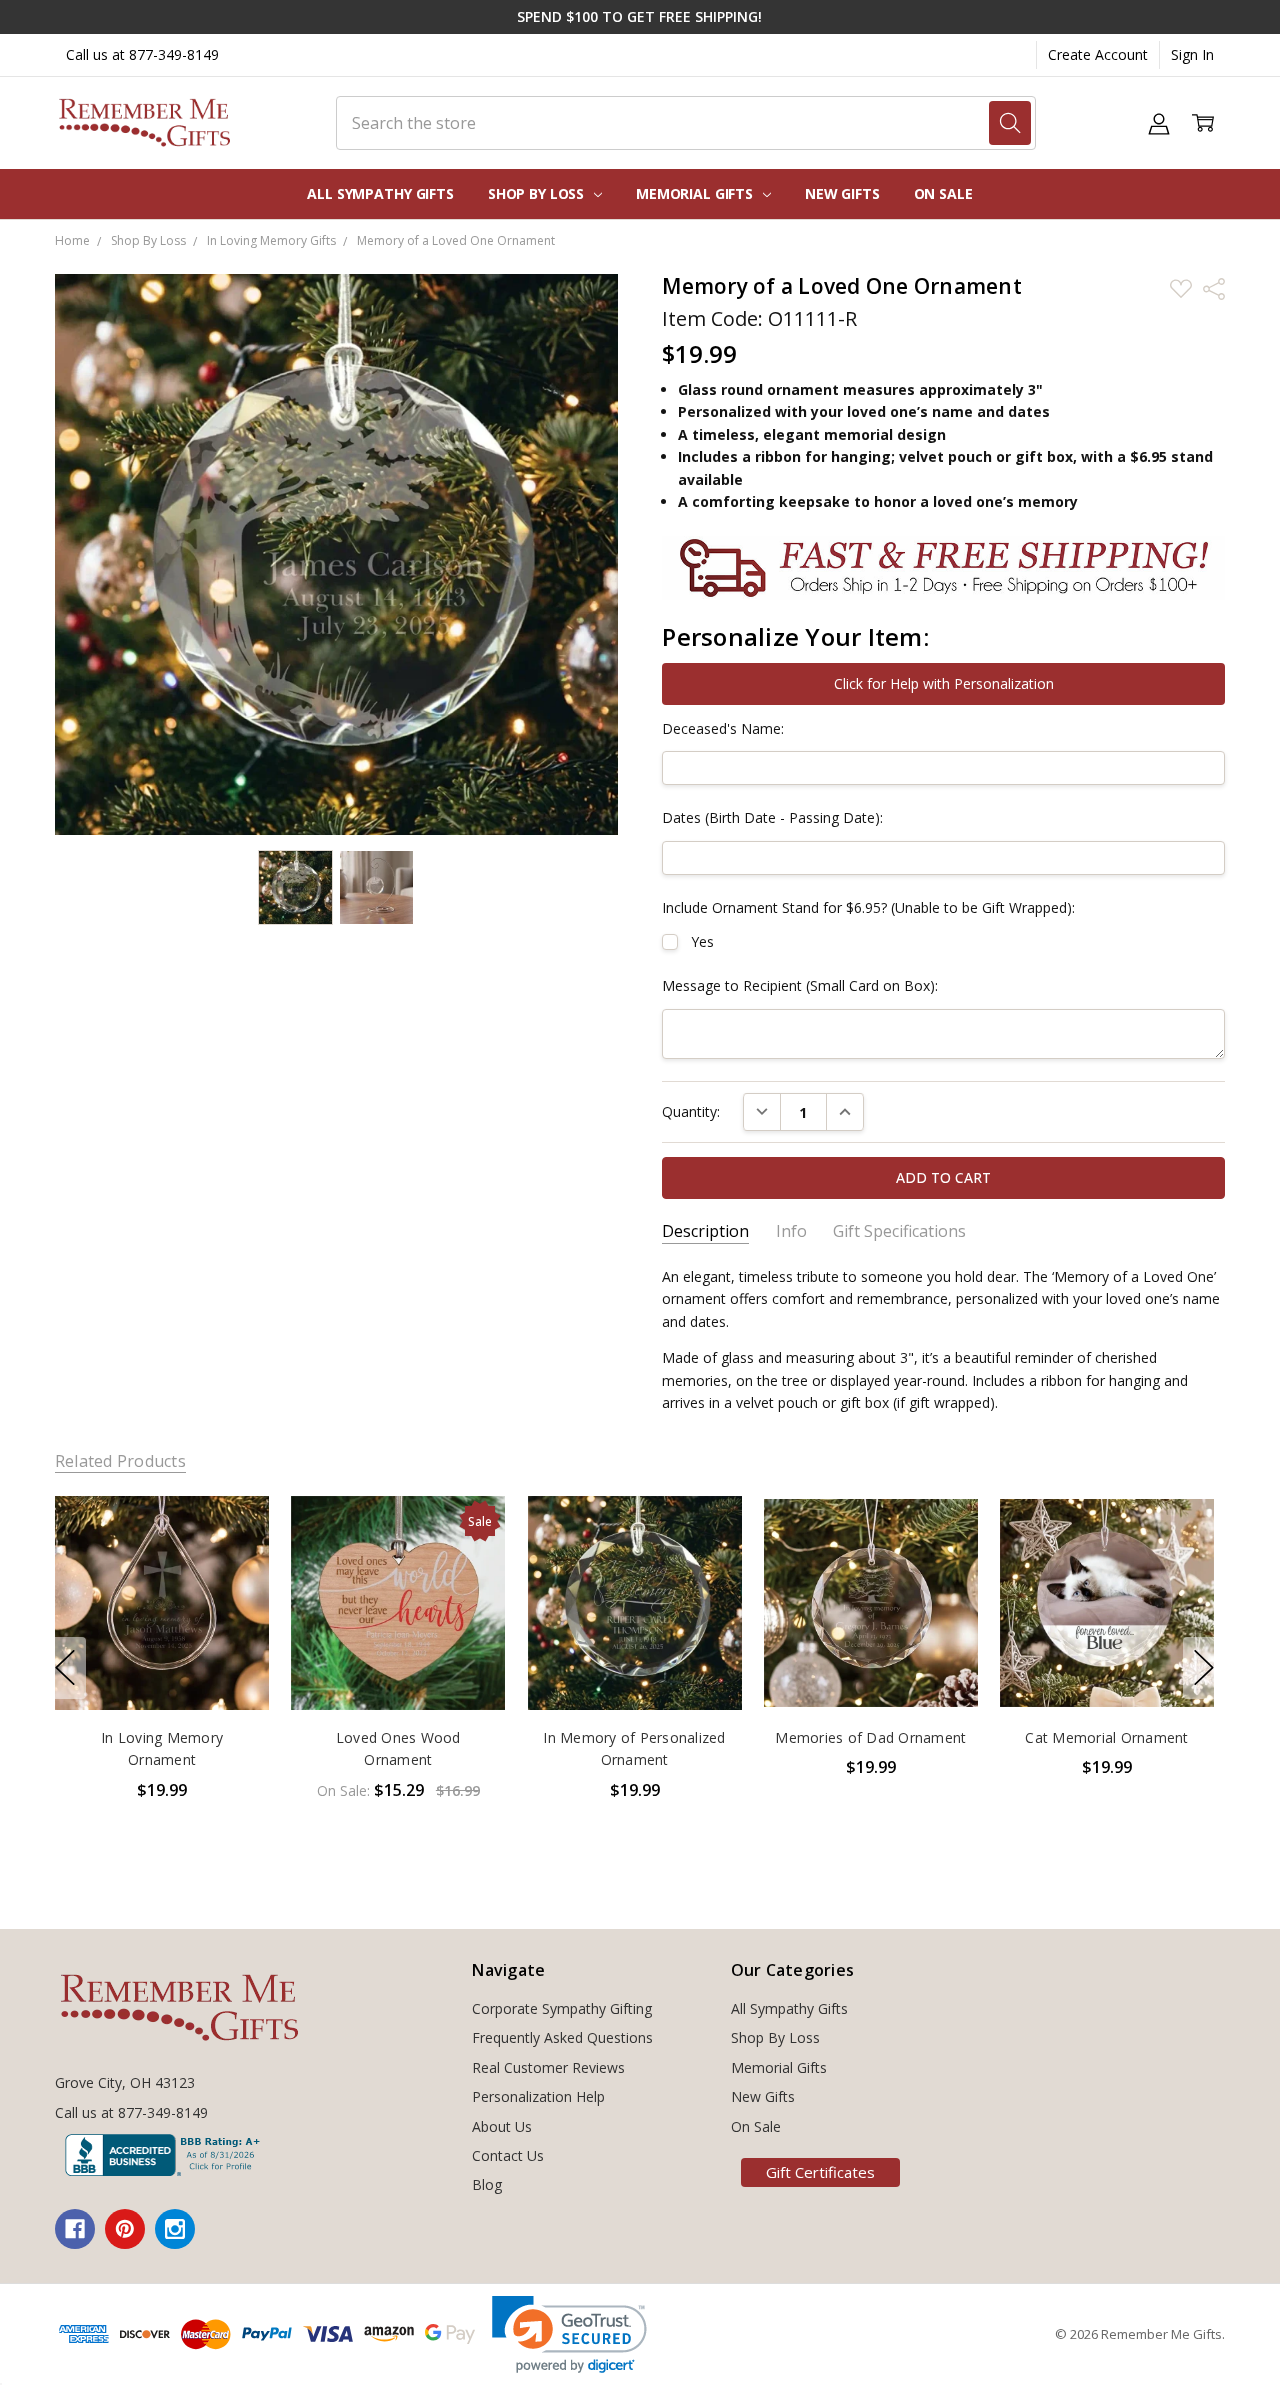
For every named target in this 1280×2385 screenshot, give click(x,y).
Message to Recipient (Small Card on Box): (800, 985)
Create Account (1098, 54)
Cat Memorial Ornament (1106, 1737)
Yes (702, 941)
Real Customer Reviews (548, 2067)
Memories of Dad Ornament (870, 1737)
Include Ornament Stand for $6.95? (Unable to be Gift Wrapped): (868, 907)
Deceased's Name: (723, 728)
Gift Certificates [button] (820, 2172)
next (1204, 1668)
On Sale (943, 193)
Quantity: (691, 1111)
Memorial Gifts (696, 193)
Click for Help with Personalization (944, 683)
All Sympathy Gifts (380, 193)
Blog (487, 2184)
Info (791, 1231)
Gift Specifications (899, 1231)
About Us (502, 2126)
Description (705, 1231)
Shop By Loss (538, 193)
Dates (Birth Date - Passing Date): (772, 817)
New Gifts (842, 193)
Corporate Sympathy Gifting (562, 2008)
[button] (569, 2334)
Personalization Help (538, 2096)
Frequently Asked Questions (562, 2037)
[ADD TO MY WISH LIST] (233, 1563)
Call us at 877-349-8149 (142, 54)
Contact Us (508, 2155)
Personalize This (161, 1667)
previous (65, 1668)
